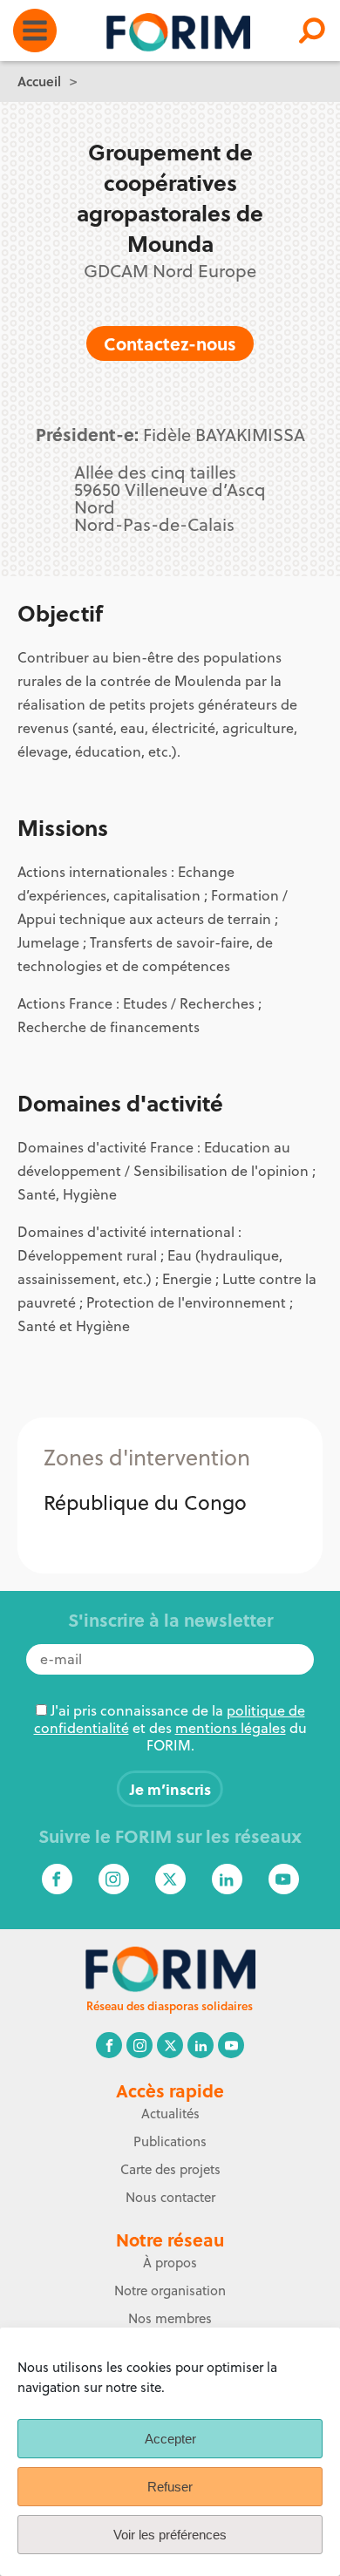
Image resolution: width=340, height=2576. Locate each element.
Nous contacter (170, 2197)
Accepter (170, 2439)
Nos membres (170, 2318)
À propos (170, 2263)
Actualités (170, 2114)
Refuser (170, 2487)
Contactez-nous (170, 343)
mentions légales (231, 1728)
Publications (170, 2141)
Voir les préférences (170, 2535)
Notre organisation (170, 2291)
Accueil (39, 81)
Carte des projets (170, 2169)
